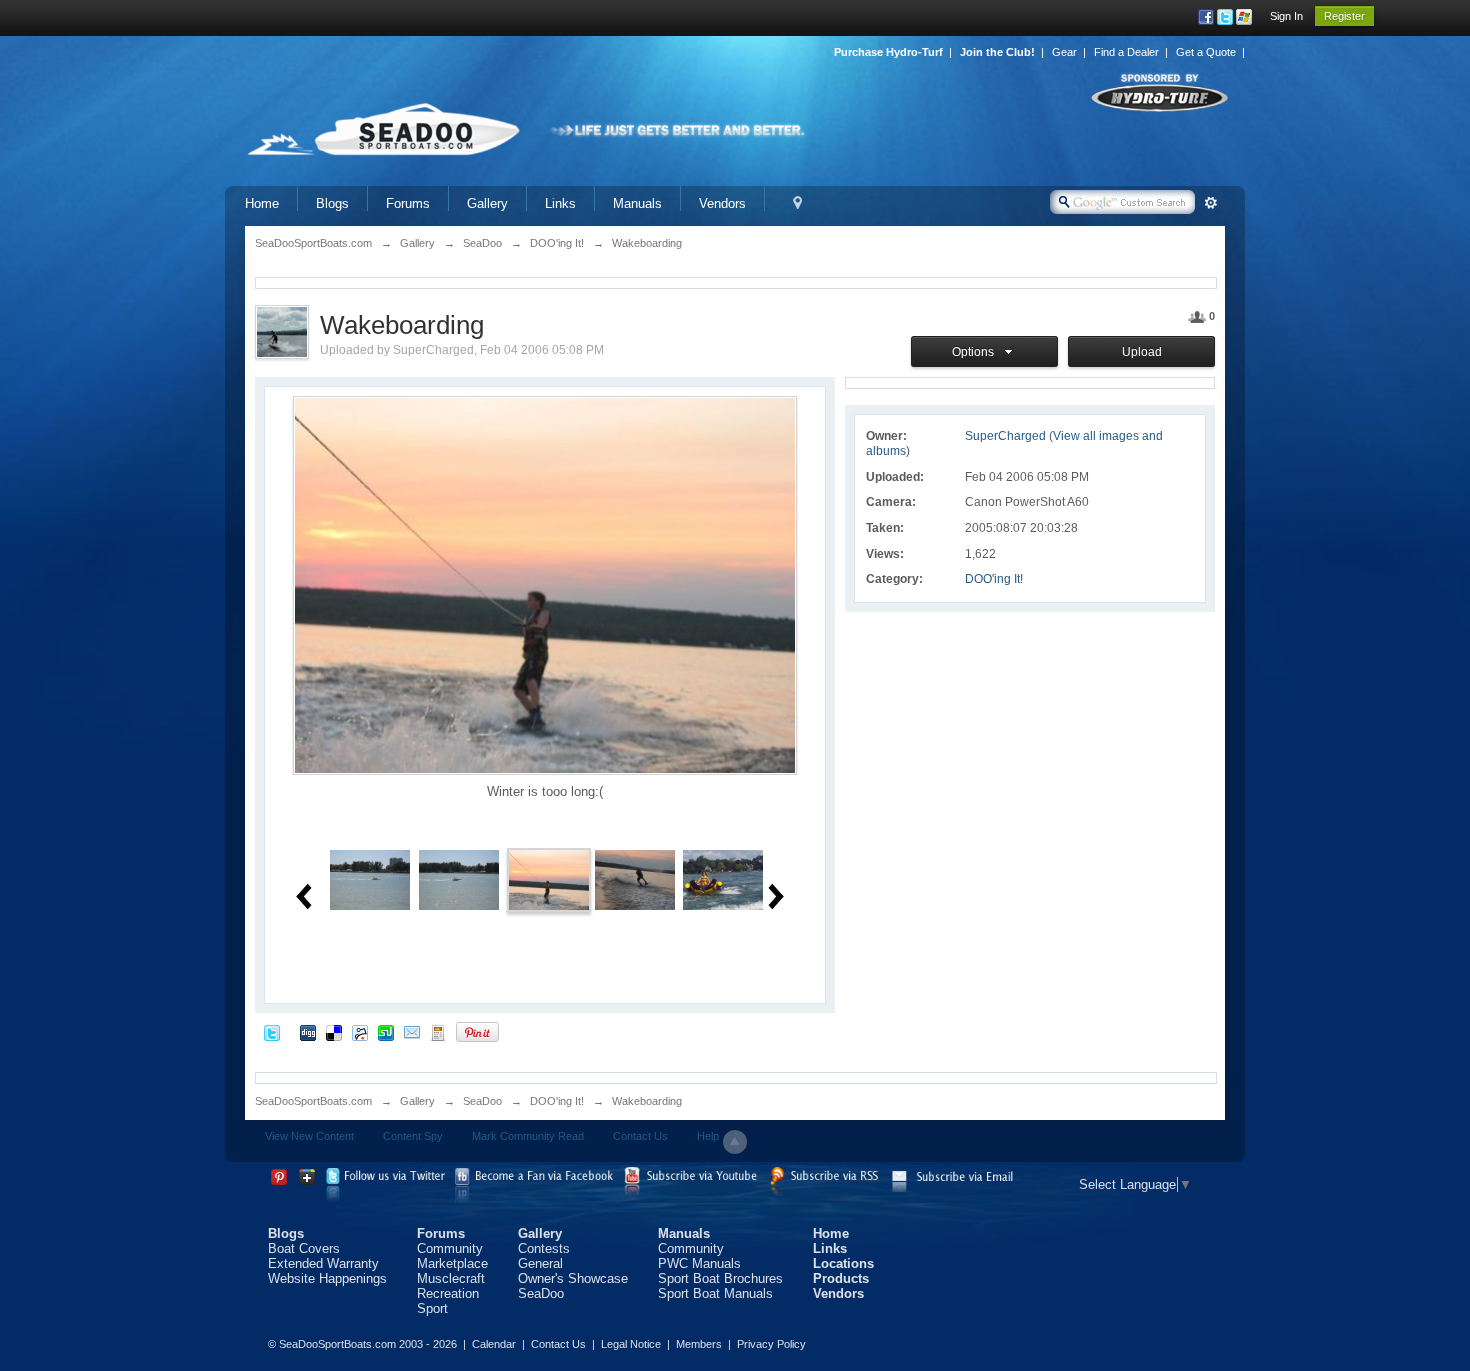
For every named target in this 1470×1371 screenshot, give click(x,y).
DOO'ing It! (994, 579)
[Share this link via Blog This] (438, 1031)
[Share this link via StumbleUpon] (386, 1031)
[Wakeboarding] (549, 878)
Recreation (448, 1293)
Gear (1064, 52)
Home (262, 203)
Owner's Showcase (573, 1278)
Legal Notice (631, 1344)
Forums (408, 203)
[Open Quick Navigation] (797, 203)
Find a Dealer (1126, 52)
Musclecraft (451, 1278)
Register (1344, 16)
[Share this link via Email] (412, 1031)
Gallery (487, 203)
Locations (843, 1263)
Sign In (1286, 16)
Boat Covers (304, 1248)
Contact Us (640, 1136)
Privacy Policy (771, 1344)
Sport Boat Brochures (720, 1278)
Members (699, 1344)
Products (841, 1278)
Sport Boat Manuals (715, 1293)
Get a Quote (1206, 52)
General (540, 1263)
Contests (544, 1248)
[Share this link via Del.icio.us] (334, 1031)
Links (560, 203)
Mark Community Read (528, 1136)
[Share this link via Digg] (308, 1031)
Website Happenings (327, 1278)
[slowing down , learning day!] (723, 878)
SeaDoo (482, 1101)
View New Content (309, 1136)
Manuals (637, 203)
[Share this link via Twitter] (272, 1031)
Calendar (494, 1344)
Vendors (722, 203)
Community (450, 1248)
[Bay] (370, 878)
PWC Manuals (699, 1263)
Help (708, 1136)
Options (976, 352)
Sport (432, 1308)
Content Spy (413, 1136)
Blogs (332, 203)
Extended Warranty (323, 1263)
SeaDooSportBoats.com (313, 1101)
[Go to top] (735, 1142)
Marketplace (452, 1263)
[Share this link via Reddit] (360, 1031)
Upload (1142, 352)
